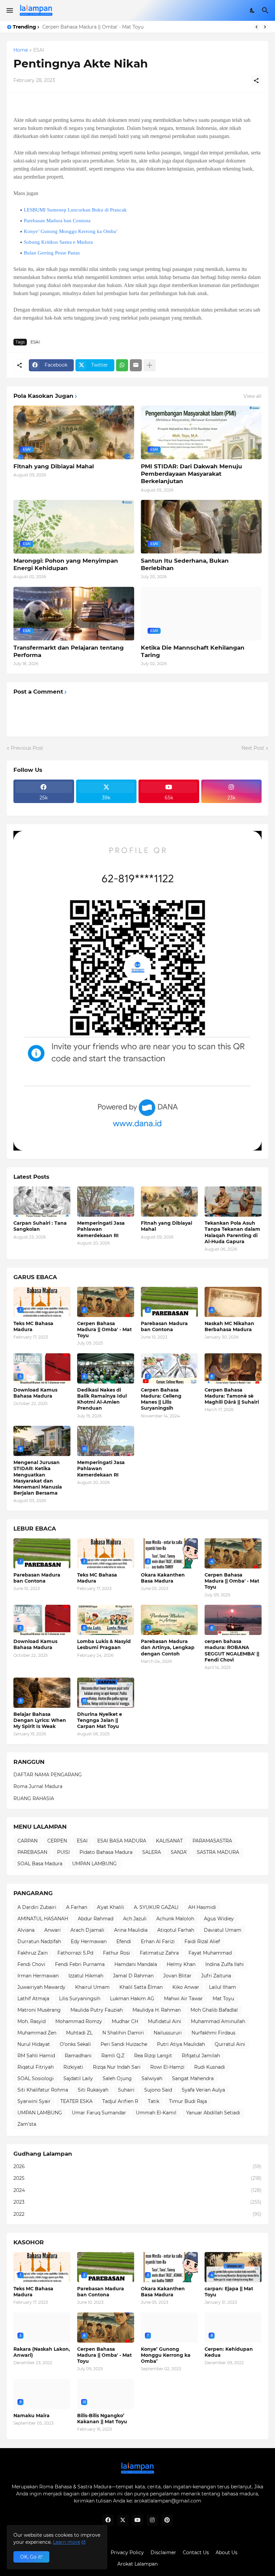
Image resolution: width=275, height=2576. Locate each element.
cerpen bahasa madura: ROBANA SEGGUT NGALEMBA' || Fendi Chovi (232, 1651)
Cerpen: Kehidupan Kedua (229, 2352)
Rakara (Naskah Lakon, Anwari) (42, 2352)
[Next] (265, 27)
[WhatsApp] (122, 365)
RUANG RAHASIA (34, 1798)
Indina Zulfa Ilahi (225, 1964)
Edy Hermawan (89, 1941)
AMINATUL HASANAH (43, 1919)
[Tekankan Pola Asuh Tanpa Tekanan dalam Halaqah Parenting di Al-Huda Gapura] (233, 1202)
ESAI (39, 50)
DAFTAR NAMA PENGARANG (48, 1775)
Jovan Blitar (177, 1976)
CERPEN (57, 1841)
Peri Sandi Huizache (124, 2044)
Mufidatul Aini (164, 2021)
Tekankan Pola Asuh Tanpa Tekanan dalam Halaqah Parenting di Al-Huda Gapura (232, 1232)
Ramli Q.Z (113, 2056)
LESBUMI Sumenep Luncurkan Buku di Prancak (75, 210)
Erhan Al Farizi (158, 1941)
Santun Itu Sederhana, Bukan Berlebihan (185, 564)
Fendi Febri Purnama (80, 1964)
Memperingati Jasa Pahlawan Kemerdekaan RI (101, 1229)
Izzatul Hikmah (86, 1976)
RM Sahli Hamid (36, 2056)
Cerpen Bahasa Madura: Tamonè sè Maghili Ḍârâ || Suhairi (232, 1396)
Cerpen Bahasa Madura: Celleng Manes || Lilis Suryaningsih (161, 1399)
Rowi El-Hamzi (167, 2067)
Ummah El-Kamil (156, 2113)
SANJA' (179, 1852)
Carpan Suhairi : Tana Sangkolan (40, 1226)
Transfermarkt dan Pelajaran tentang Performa (69, 651)
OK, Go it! (31, 2557)
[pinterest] (167, 2520)
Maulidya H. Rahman (157, 2010)
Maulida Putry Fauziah (97, 2010)
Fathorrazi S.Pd (75, 1953)
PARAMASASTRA (212, 1841)
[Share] (256, 81)
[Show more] (150, 365)
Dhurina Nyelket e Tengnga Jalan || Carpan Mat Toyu (100, 1720)
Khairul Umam (92, 1987)
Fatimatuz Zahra (159, 1953)
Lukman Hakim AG (132, 1999)
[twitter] (123, 2520)
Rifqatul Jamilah (201, 2056)
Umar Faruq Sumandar (99, 2113)
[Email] (136, 365)
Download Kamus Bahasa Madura (35, 1393)
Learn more (67, 2542)
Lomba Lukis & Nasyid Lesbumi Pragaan (104, 1644)
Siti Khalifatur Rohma (43, 2090)
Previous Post (27, 748)
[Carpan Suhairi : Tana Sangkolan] (42, 1202)
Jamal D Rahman (133, 1976)
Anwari (52, 1930)
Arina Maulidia (131, 1930)
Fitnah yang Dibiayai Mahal (54, 466)
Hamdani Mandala (136, 1964)
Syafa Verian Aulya (203, 2090)
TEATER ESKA (76, 2101)
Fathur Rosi (117, 1953)
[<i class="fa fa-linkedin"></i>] (44, 807)
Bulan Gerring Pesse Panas (52, 253)
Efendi (124, 1941)
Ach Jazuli (135, 1919)
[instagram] (152, 2520)
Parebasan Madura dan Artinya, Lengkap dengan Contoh (168, 1647)
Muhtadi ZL (79, 2033)
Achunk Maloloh (175, 1919)
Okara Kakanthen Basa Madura (163, 1578)
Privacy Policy (127, 2552)
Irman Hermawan (38, 1976)
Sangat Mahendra (193, 2078)
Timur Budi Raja (188, 2101)
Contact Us (196, 2552)
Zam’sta (27, 2124)
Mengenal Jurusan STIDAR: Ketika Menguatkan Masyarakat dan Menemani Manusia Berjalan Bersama (38, 1478)
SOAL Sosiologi (36, 2078)
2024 (137, 2190)
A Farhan (77, 1907)
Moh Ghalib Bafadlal (214, 2010)
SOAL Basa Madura (40, 1864)
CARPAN (27, 1841)
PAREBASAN (32, 1852)
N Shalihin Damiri (123, 2033)
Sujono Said (158, 2090)
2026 (137, 2166)
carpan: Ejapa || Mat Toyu (229, 2292)
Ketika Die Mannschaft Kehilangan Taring (193, 651)
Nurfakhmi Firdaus (213, 2033)
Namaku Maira (32, 2416)
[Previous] (257, 27)
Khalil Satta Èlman (141, 1987)
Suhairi (126, 2090)
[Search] (266, 10)
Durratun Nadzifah (39, 1941)
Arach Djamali (87, 1930)
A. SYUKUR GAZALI (156, 1907)
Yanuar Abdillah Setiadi (213, 2113)
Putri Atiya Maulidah (181, 2044)
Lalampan (146, 2564)
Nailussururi (168, 2033)
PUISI (63, 1852)
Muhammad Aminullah (218, 2021)
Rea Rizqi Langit (153, 2056)
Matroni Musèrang (39, 2010)
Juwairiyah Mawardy (41, 1987)
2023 (137, 2202)
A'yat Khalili (111, 1907)
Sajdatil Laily (78, 2078)
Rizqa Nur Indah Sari (117, 2067)
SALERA (152, 1852)
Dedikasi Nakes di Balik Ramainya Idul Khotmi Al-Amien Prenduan (102, 1399)
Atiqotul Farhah (176, 1930)
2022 (137, 2214)
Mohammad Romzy (79, 2021)
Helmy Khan (181, 1964)
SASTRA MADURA (218, 1852)
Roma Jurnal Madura (38, 1786)
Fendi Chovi (31, 1964)
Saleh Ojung (117, 2078)
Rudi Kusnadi (210, 2067)
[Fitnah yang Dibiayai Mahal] (169, 1202)
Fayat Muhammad (210, 1953)
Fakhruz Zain (33, 1953)
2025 (137, 2178)
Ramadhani (78, 2056)
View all (253, 396)
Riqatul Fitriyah (36, 2067)
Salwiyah (152, 2078)
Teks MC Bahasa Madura (33, 1326)
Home (21, 50)
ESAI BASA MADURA (122, 1841)
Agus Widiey (219, 1919)
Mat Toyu (223, 1999)
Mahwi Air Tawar (183, 1999)
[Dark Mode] (253, 10)
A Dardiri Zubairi (37, 1907)
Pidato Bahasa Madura (106, 1852)
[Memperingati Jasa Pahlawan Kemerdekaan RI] (106, 1202)
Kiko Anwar (186, 1987)
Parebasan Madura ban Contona (80, 27)
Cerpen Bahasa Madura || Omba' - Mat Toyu (104, 1329)
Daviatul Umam (223, 1930)
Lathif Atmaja (33, 1999)
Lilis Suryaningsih (80, 1999)
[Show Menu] (9, 10)
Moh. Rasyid (32, 2021)
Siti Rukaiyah (93, 2090)
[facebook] (108, 2520)
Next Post (253, 748)
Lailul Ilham (223, 1987)
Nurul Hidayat (34, 2044)
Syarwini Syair (34, 2101)
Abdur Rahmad (96, 1919)
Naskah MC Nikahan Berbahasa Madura (229, 1326)
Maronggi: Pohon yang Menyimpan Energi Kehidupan (66, 564)
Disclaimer (163, 2552)
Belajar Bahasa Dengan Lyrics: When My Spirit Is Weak (40, 1720)
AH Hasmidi (202, 1907)
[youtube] (137, 2520)
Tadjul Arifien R (120, 2101)
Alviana (26, 1930)
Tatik (154, 2101)
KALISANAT (169, 1841)
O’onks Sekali (75, 2044)
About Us (227, 2552)
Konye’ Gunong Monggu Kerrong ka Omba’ (71, 231)
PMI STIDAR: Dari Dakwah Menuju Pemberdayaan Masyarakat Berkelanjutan (191, 474)
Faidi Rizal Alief (202, 1941)
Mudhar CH (125, 2021)
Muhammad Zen (37, 2033)
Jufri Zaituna (216, 1976)
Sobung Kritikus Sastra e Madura (58, 242)
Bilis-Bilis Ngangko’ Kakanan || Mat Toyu (102, 2419)
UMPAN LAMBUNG (94, 1864)
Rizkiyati (73, 2067)
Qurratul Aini (230, 2044)
